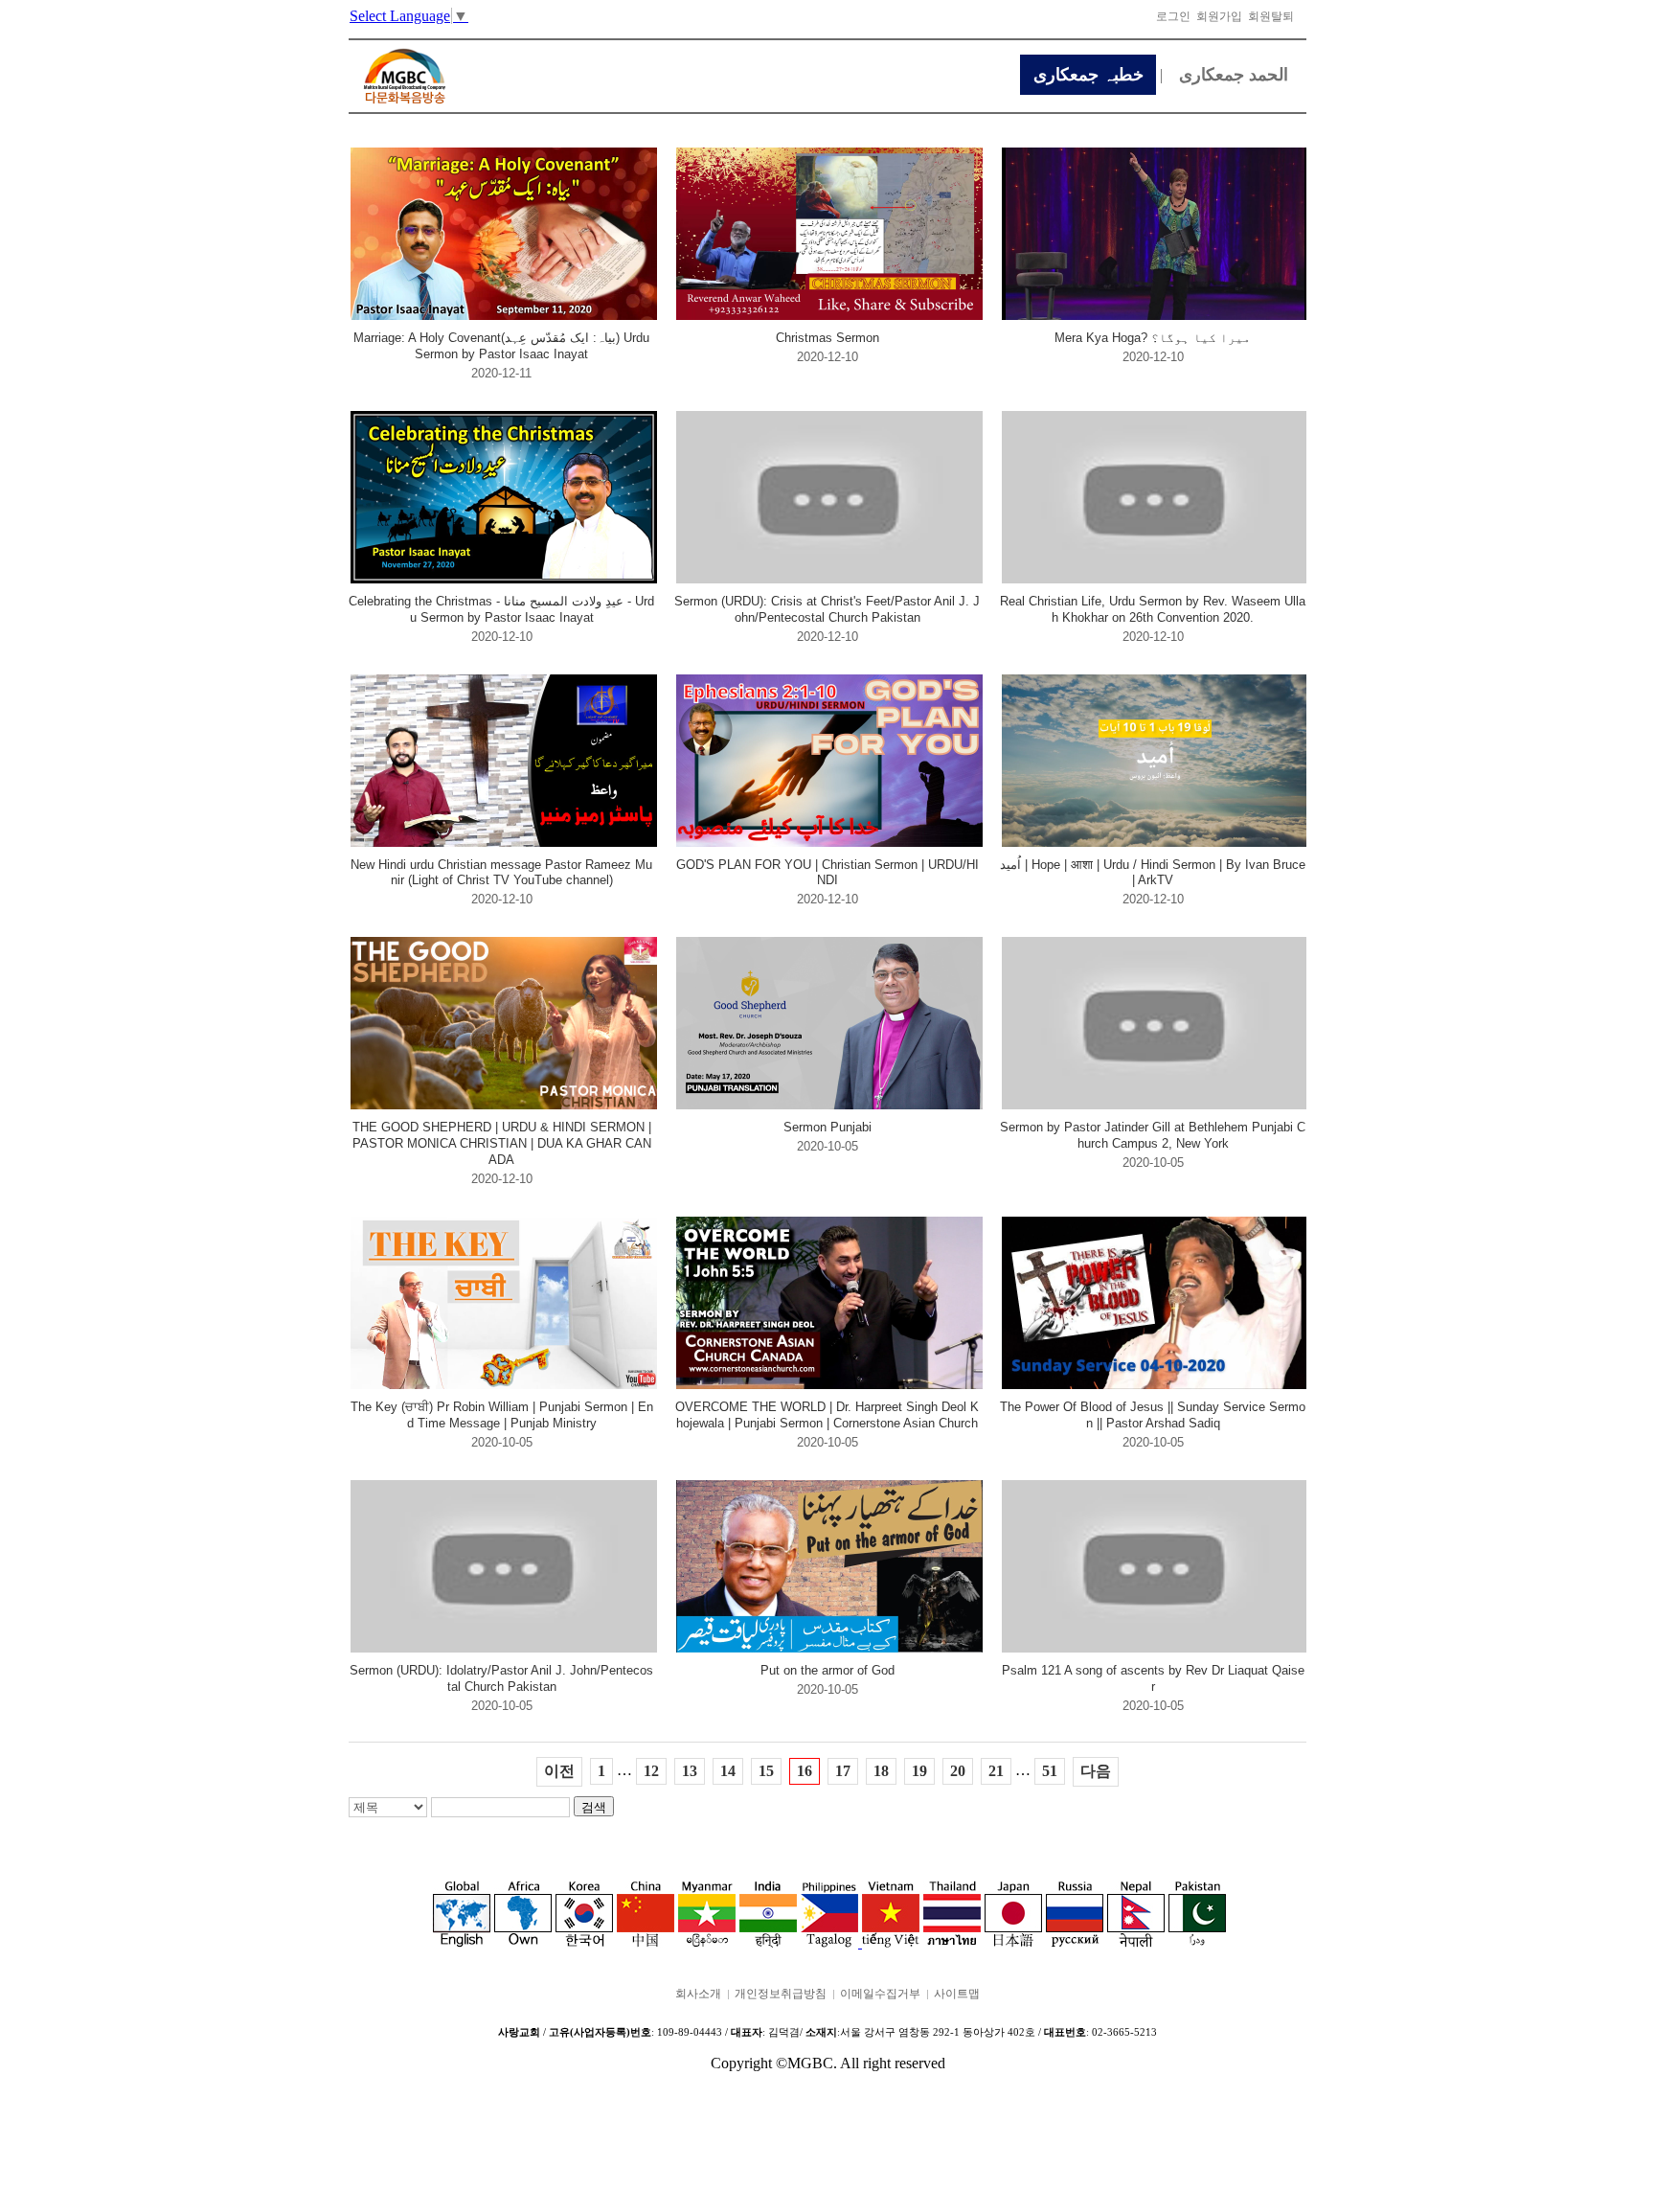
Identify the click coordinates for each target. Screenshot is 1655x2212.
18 (881, 1771)
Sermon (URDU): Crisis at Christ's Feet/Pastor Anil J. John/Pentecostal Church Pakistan (827, 609)
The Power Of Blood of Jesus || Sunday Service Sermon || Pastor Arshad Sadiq (1153, 1415)
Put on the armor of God (827, 1670)
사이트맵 (957, 1994)
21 (996, 1771)
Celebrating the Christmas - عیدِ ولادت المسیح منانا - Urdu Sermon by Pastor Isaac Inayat (501, 609)
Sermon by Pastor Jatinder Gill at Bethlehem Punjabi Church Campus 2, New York (1153, 1135)
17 (843, 1771)
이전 (559, 1771)
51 (1050, 1771)
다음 (1096, 1771)
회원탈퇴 (1271, 16)
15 (766, 1771)
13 (690, 1771)
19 (919, 1771)
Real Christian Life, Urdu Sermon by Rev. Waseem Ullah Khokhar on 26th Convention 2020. (1153, 609)
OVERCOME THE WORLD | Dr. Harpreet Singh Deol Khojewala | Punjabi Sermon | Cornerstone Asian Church (827, 1415)
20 (958, 1771)
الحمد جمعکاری (1234, 75)
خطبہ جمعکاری (1088, 75)
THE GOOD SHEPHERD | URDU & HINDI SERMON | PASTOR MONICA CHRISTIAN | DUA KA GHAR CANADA (502, 1143)
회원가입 (1219, 16)
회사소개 (698, 1994)
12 (651, 1771)
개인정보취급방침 (781, 1994)
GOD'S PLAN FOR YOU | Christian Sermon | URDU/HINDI (827, 873)
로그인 (1173, 16)
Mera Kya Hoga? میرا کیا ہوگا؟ (1153, 338)
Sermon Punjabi (827, 1127)
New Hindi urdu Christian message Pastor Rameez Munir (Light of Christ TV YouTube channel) (501, 873)
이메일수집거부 (880, 1994)
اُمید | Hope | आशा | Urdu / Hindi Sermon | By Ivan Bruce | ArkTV (1153, 873)
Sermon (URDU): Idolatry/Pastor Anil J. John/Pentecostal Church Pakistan (501, 1678)
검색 (594, 1807)
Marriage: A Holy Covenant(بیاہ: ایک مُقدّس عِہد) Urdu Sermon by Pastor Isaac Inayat (501, 346)
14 (728, 1771)
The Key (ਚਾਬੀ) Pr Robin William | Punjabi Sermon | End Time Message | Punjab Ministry (502, 1415)
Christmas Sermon (827, 338)
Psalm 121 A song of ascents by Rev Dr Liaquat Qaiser (1153, 1678)
